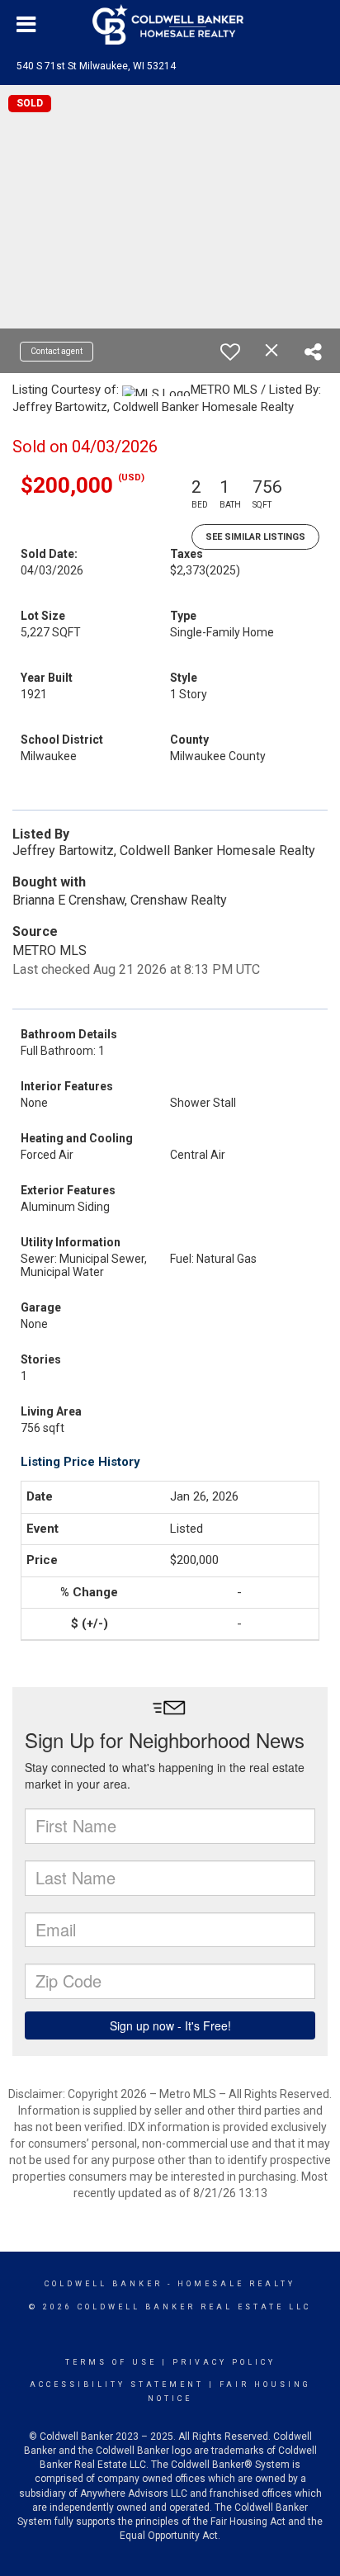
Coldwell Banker (104, 2284)
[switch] (230, 352)
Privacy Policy (224, 2362)
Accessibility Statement (117, 2385)
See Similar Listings (255, 537)
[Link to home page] (170, 25)
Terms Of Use (111, 2362)
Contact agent (57, 351)
